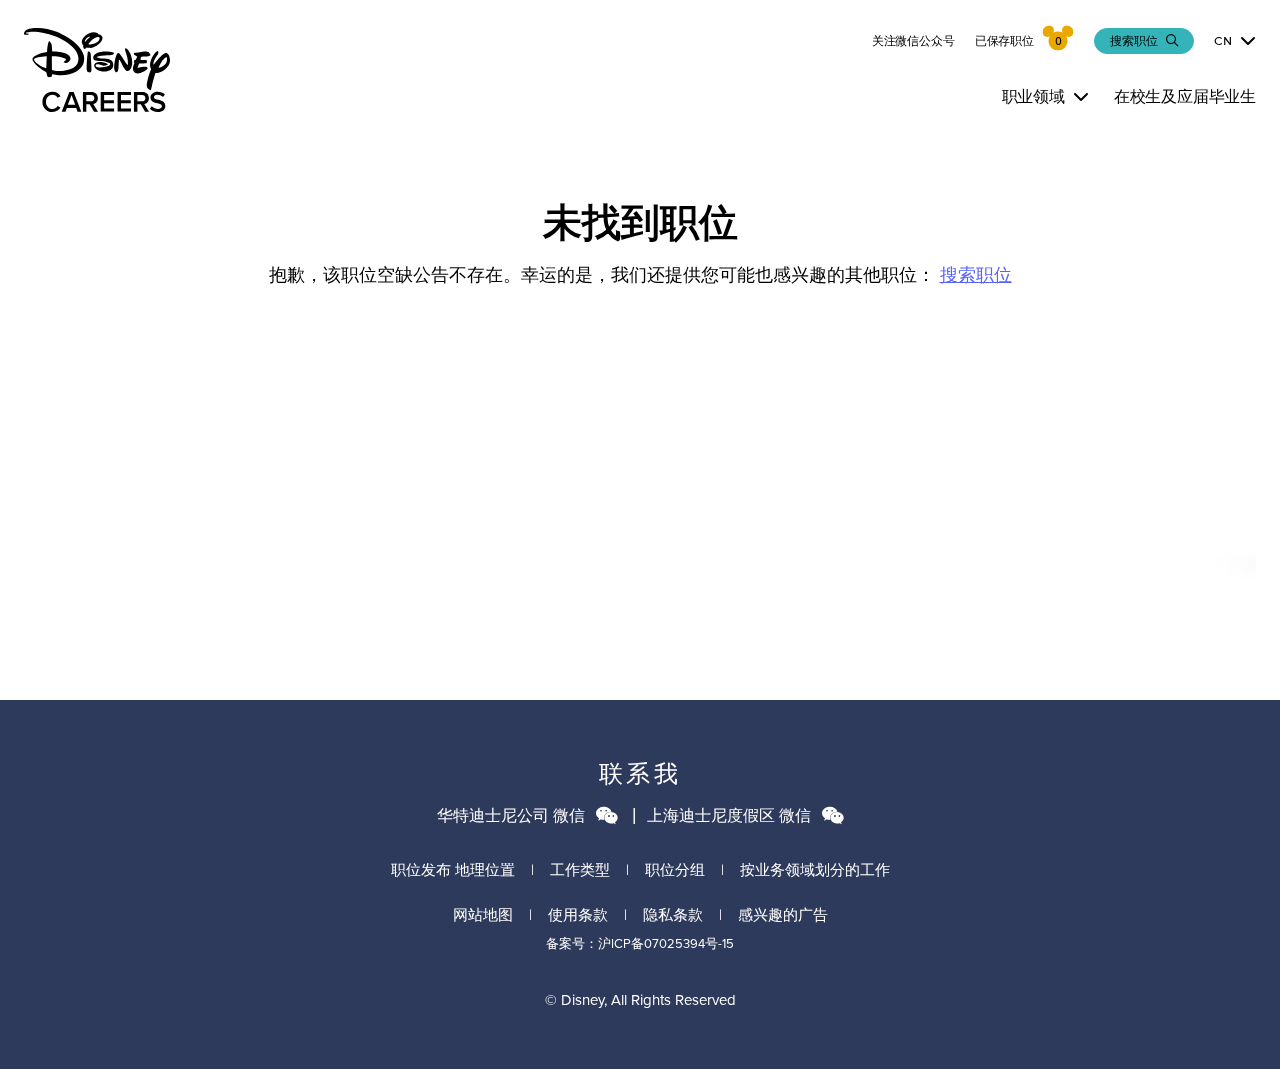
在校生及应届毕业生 (1185, 96)
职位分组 (675, 870)
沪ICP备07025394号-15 (666, 943)
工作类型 (580, 870)
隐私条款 (673, 915)
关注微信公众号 (913, 41)
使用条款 (578, 915)
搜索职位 (976, 275)
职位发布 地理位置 (453, 870)
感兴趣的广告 (783, 915)
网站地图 (483, 915)
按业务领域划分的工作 (815, 870)
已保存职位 (1004, 41)
